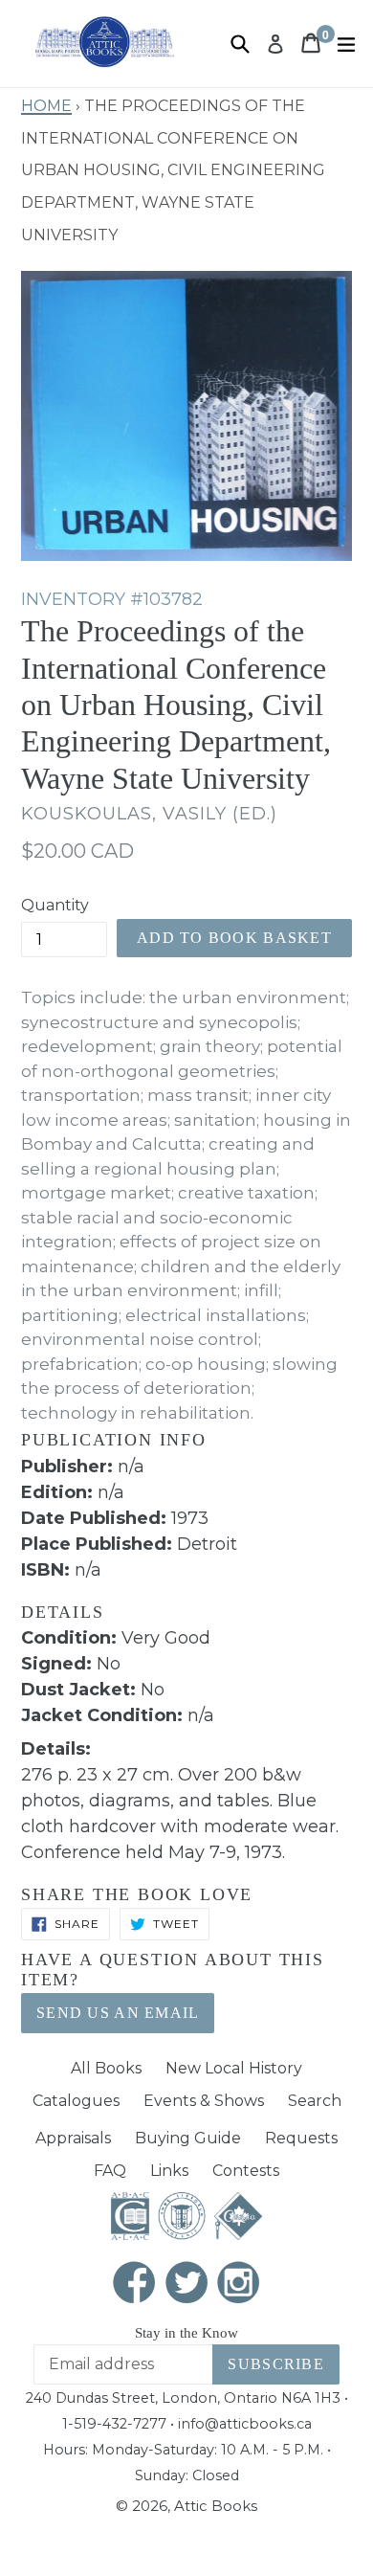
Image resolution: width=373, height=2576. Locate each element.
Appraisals (73, 2138)
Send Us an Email (118, 2013)
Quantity (55, 905)
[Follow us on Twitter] (186, 2284)
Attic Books (216, 2506)
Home (46, 103)
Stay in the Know (186, 2333)
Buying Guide (188, 2138)
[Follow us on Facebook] (135, 2284)
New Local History (234, 2068)
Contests (246, 2171)
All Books (106, 2068)
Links (169, 2171)
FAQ (110, 2171)
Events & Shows (204, 2101)
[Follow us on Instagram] (239, 2284)
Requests (301, 2138)
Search (315, 2101)
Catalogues (76, 2101)
